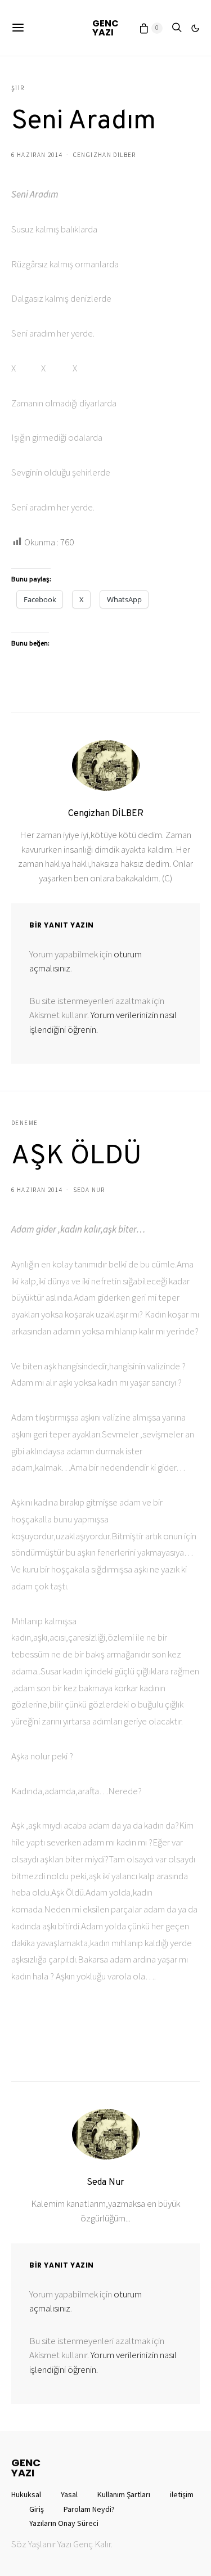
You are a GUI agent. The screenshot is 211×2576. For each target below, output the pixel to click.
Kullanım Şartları (124, 2494)
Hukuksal (26, 2494)
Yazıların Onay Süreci (64, 2523)
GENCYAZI (105, 28)
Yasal (69, 2494)
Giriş (37, 2509)
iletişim (182, 2494)
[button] (195, 28)
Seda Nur (89, 1190)
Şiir (18, 88)
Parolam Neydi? (89, 2509)
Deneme (24, 1123)
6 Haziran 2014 (37, 155)
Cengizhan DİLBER (105, 155)
